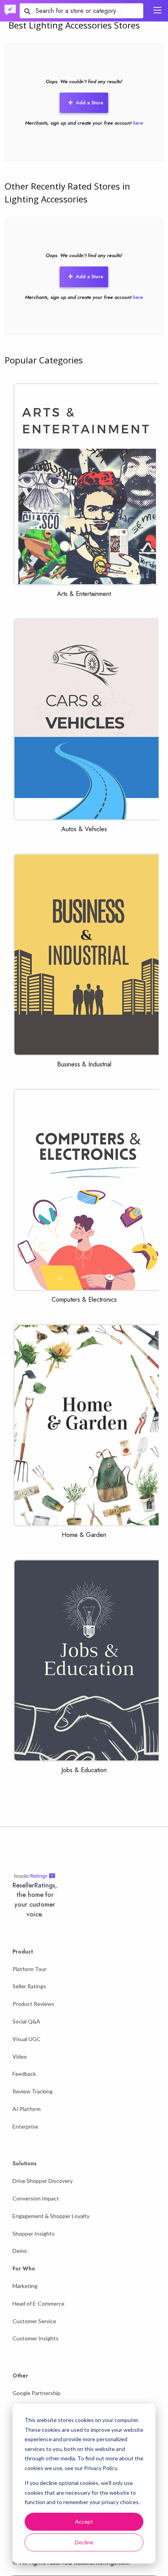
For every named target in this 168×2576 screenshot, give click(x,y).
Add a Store (89, 103)
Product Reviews (33, 2004)
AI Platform (27, 2109)
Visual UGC (27, 2039)
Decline (84, 2542)
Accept (84, 2521)
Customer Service (34, 2321)
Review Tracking (33, 2091)
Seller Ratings (29, 1986)
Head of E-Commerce (38, 2303)
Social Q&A (26, 2021)
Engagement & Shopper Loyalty (51, 2216)
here (138, 123)
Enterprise (25, 2126)
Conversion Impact (36, 2198)
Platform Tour (29, 1969)
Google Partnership (37, 2393)
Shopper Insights (34, 2233)
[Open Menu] (157, 10)
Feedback (24, 2074)
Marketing (25, 2286)
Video (20, 2056)
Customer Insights (36, 2338)
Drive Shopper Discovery (43, 2181)
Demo (20, 2251)
